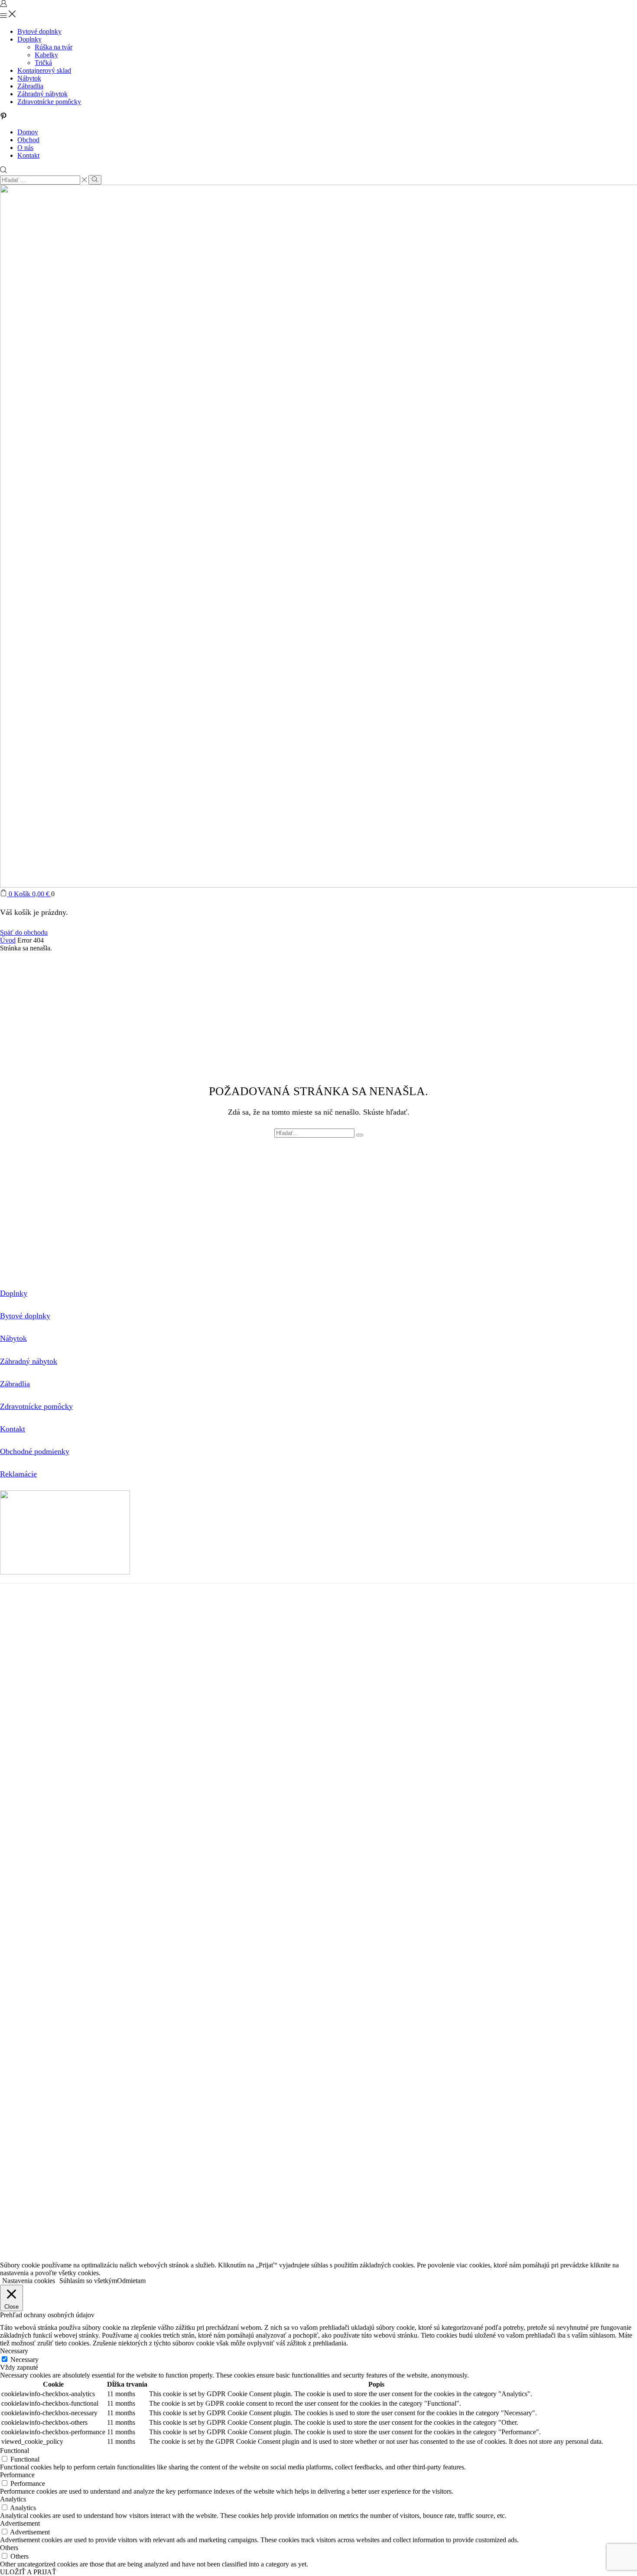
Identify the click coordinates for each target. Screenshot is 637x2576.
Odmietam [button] (131, 2281)
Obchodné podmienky (35, 1451)
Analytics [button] (13, 2499)
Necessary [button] (14, 2351)
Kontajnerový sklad (44, 70)
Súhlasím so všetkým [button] (88, 2281)
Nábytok (29, 78)
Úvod (8, 940)
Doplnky (29, 39)
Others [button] (9, 2548)
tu (269, 1606)
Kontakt (28, 155)
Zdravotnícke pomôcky (49, 102)
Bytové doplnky (39, 31)
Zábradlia (30, 86)
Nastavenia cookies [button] (29, 2281)
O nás (25, 148)
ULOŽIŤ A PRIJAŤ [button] (28, 2572)
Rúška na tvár (54, 47)
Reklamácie (18, 1474)
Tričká (43, 63)
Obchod (28, 140)
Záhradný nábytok (42, 94)
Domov (28, 132)
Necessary (24, 2360)
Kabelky (46, 55)
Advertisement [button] (20, 2523)
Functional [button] (15, 2451)
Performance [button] (17, 2475)
